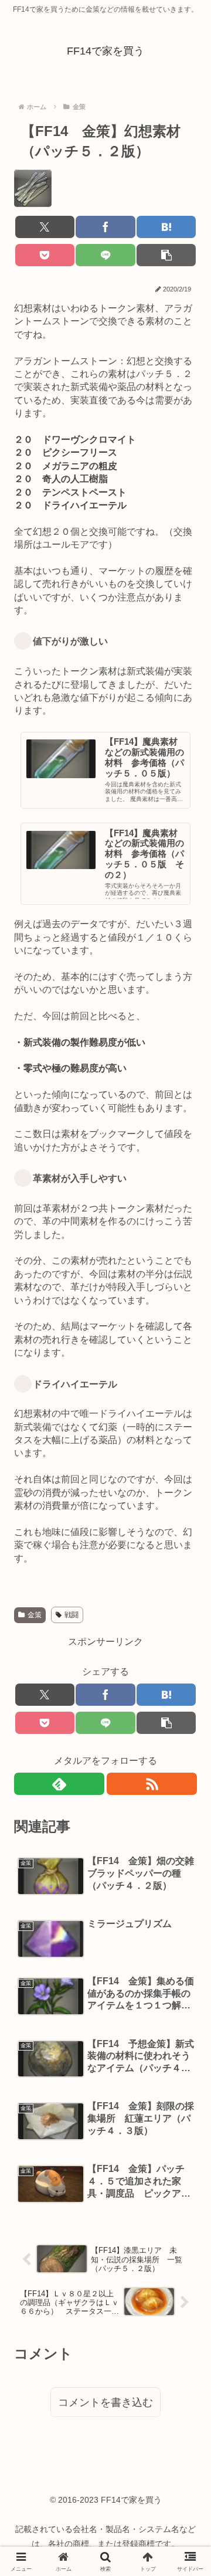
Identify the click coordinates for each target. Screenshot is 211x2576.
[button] (166, 255)
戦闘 (72, 1615)
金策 (35, 1615)
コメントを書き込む (105, 2402)
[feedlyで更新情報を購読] (59, 1784)
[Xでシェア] (45, 227)
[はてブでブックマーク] (166, 227)
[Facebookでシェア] (105, 227)
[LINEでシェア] (105, 255)
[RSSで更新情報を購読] (152, 1784)
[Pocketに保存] (45, 255)
